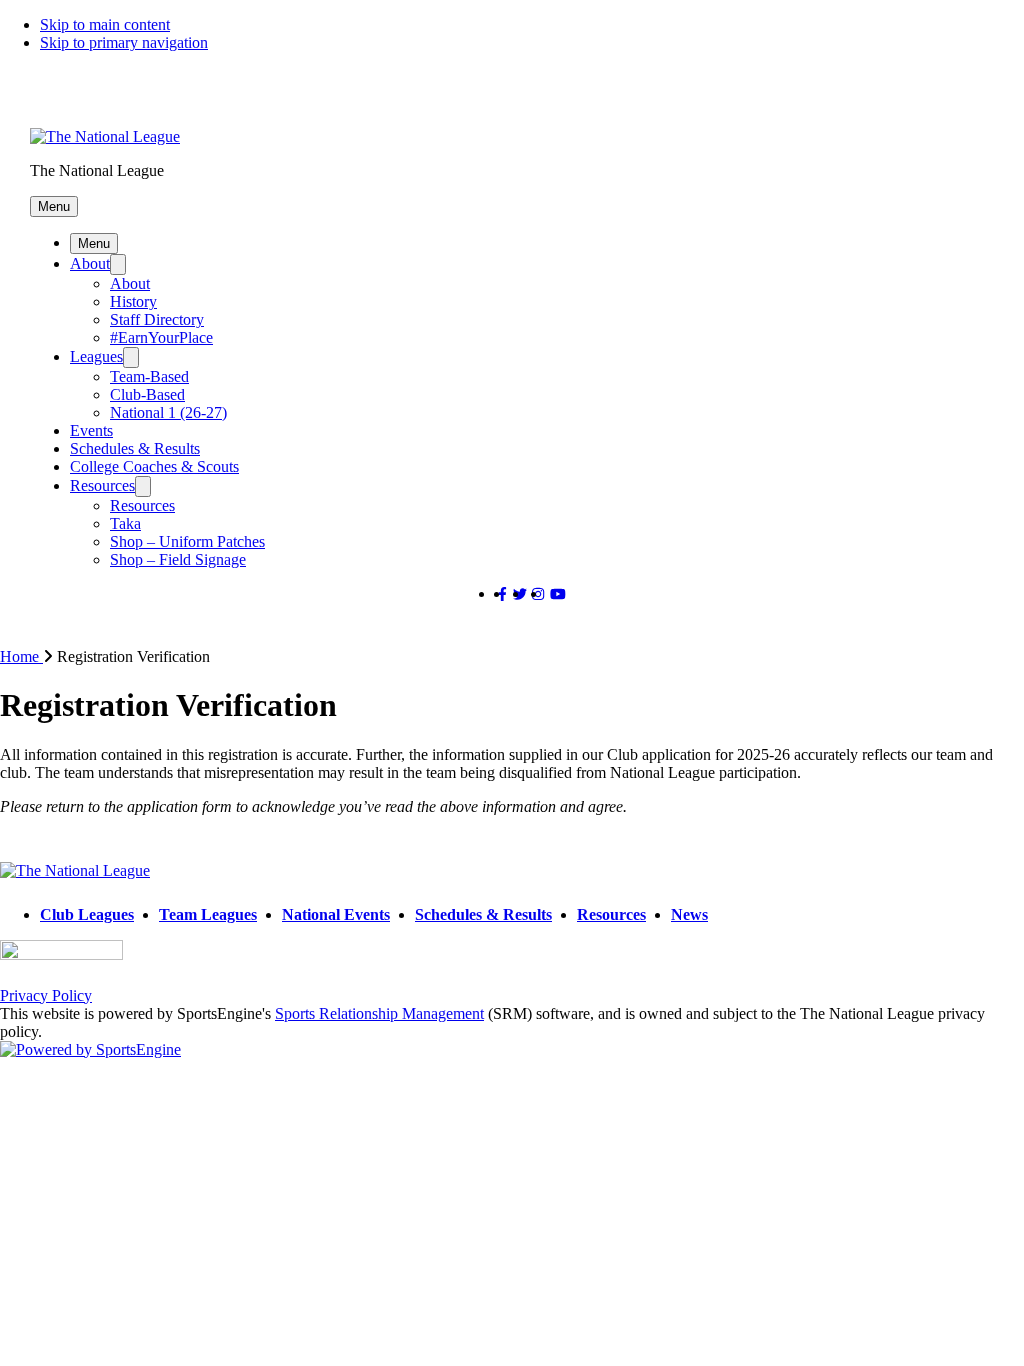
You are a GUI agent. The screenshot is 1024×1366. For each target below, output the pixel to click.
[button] (54, 206)
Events (91, 430)
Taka (125, 523)
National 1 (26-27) (168, 412)
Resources (102, 485)
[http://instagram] (538, 594)
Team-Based (149, 376)
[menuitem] (28, 656)
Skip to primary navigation (124, 42)
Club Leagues (87, 914)
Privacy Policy (46, 995)
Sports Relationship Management (379, 1013)
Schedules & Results (135, 448)
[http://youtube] (558, 594)
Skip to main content (105, 24)
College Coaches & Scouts (154, 466)
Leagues (96, 356)
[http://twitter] (520, 594)
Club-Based (147, 394)
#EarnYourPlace (161, 337)
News (689, 914)
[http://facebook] (502, 594)
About (90, 263)
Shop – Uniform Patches (187, 541)
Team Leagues (208, 914)
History (133, 301)
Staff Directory (157, 319)
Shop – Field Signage (178, 559)
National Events (336, 914)
